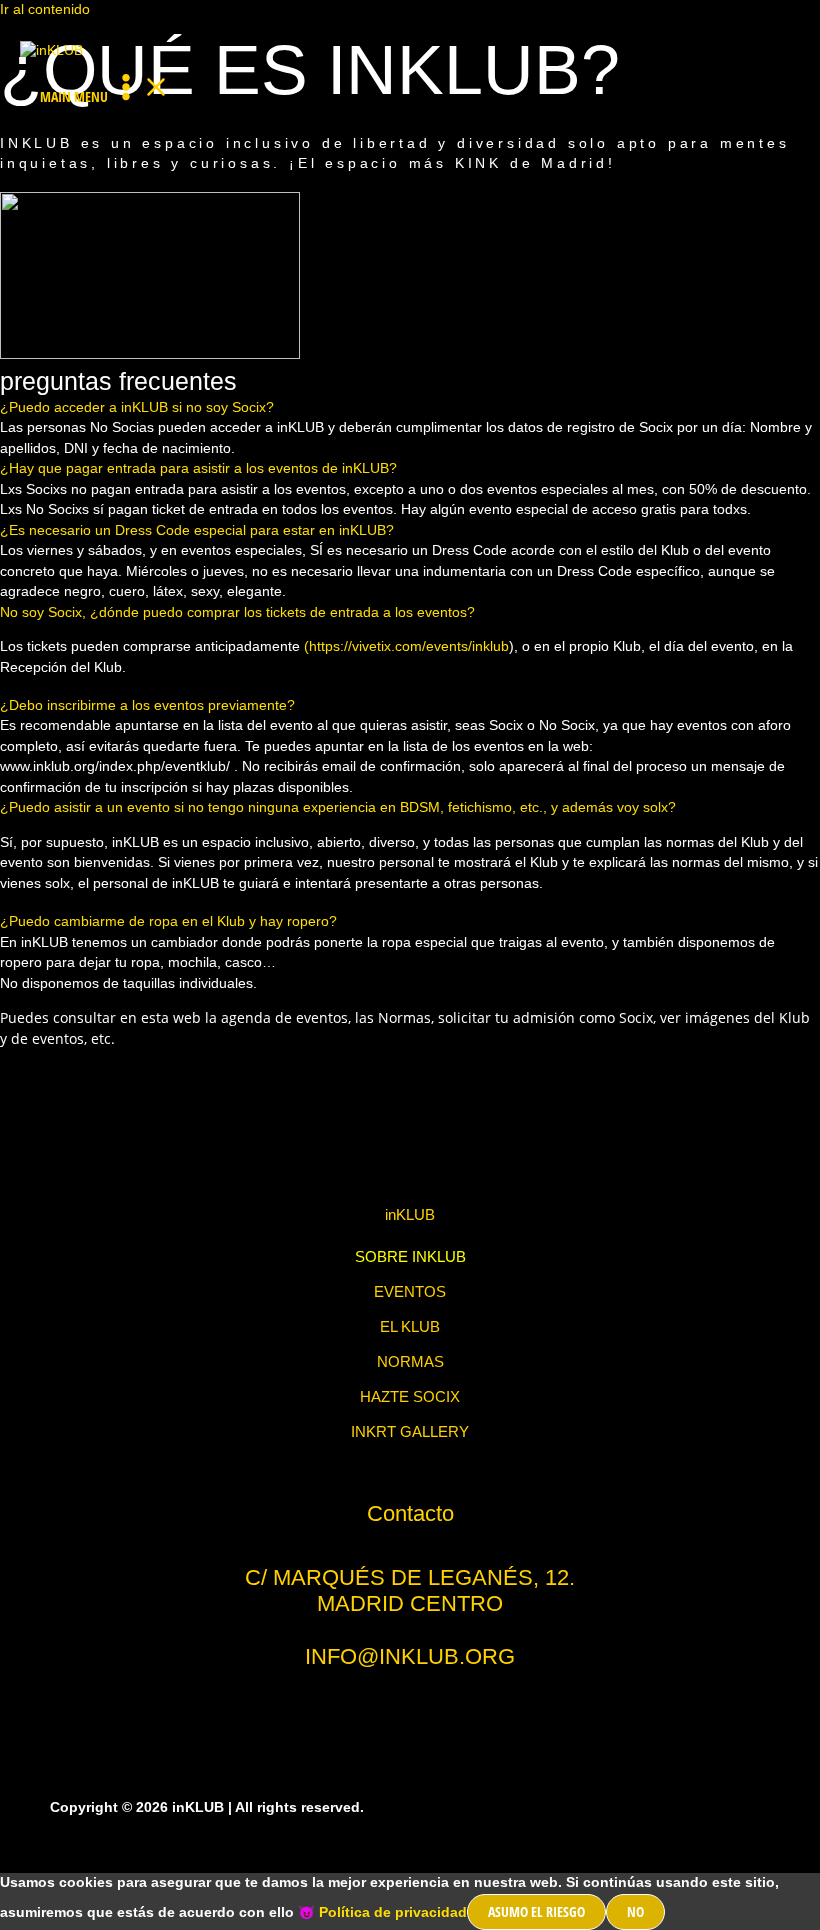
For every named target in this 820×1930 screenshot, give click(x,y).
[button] (410, 408)
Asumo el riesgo (536, 1911)
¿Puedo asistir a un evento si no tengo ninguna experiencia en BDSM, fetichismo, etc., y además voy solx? (338, 807)
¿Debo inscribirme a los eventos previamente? (147, 705)
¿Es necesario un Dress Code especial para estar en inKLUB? (197, 530)
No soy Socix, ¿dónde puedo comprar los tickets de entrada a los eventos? (237, 612)
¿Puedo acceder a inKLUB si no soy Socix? (137, 407)
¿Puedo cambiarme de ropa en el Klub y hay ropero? (168, 921)
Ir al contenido (45, 9)
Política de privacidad (393, 1912)
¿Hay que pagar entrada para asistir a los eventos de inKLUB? (198, 468)
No (635, 1911)
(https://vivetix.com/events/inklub (406, 646)
